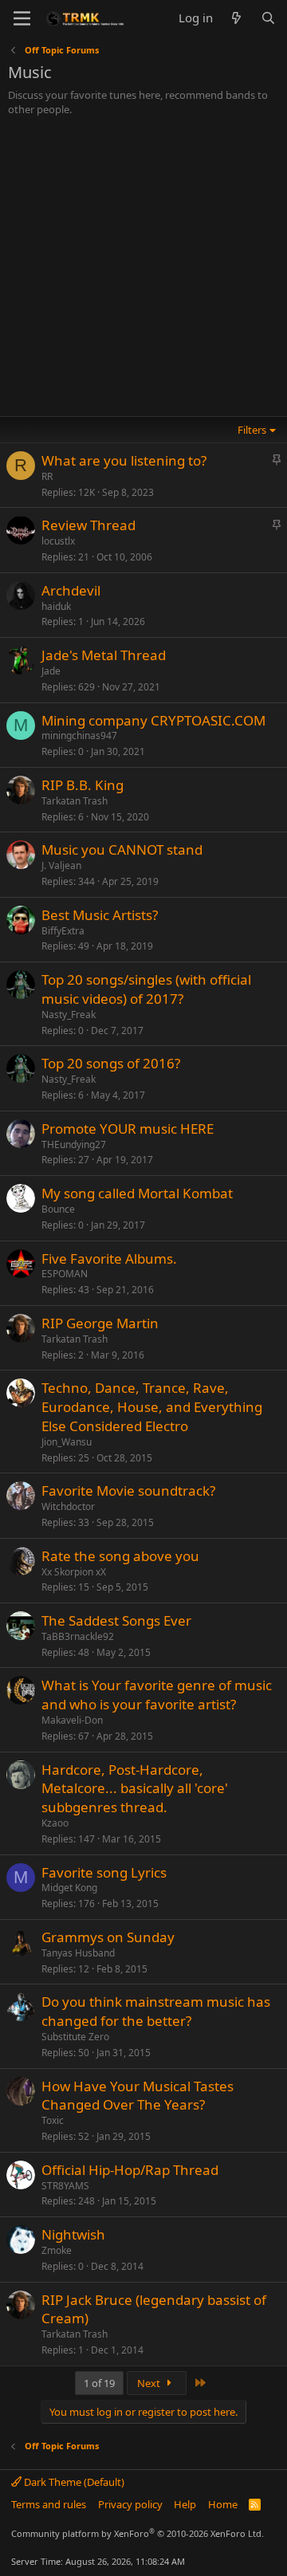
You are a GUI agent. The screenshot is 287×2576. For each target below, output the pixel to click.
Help (185, 2504)
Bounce (58, 1209)
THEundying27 (74, 1144)
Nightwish (73, 2234)
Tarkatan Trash (75, 801)
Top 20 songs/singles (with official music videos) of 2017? (146, 989)
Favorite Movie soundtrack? (128, 1491)
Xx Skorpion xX (74, 1572)
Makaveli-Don (72, 1720)
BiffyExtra (63, 931)
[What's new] (236, 18)
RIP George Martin (100, 1323)
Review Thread (88, 525)
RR (47, 476)
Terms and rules (49, 2504)
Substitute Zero (75, 2037)
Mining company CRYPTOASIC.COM (153, 720)
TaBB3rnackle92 (78, 1636)
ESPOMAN (65, 1274)
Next (150, 2383)
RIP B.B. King (83, 785)
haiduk (56, 606)
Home (223, 2504)
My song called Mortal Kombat (137, 1193)
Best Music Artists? (100, 915)
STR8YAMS (65, 2186)
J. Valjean (61, 865)
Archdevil (71, 590)
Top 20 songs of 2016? (111, 1063)
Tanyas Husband (78, 1953)
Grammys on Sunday (108, 1937)
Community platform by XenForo (138, 2533)
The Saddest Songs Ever (116, 1620)
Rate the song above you (120, 1556)
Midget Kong (69, 1888)
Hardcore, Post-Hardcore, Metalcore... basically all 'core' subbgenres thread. (135, 1789)
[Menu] (22, 18)
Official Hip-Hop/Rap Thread (130, 2170)
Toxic (53, 2120)
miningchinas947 (79, 735)
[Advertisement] (143, 268)
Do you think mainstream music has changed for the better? (156, 2011)
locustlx (58, 541)
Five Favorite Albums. (109, 1259)
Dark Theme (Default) (73, 2482)
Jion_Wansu (67, 1442)
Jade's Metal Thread (104, 655)
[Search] (268, 18)
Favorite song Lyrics (104, 1872)
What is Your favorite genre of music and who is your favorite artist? (157, 1695)
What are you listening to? (124, 460)
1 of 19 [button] (99, 2383)
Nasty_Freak (69, 1015)
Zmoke (57, 2250)
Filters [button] (252, 430)
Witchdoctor (68, 1506)
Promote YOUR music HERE (128, 1129)
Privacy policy (130, 2504)
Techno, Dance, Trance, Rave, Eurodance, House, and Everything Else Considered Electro (152, 1407)
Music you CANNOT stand (122, 849)
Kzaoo (55, 1823)
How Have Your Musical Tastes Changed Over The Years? (138, 2096)
